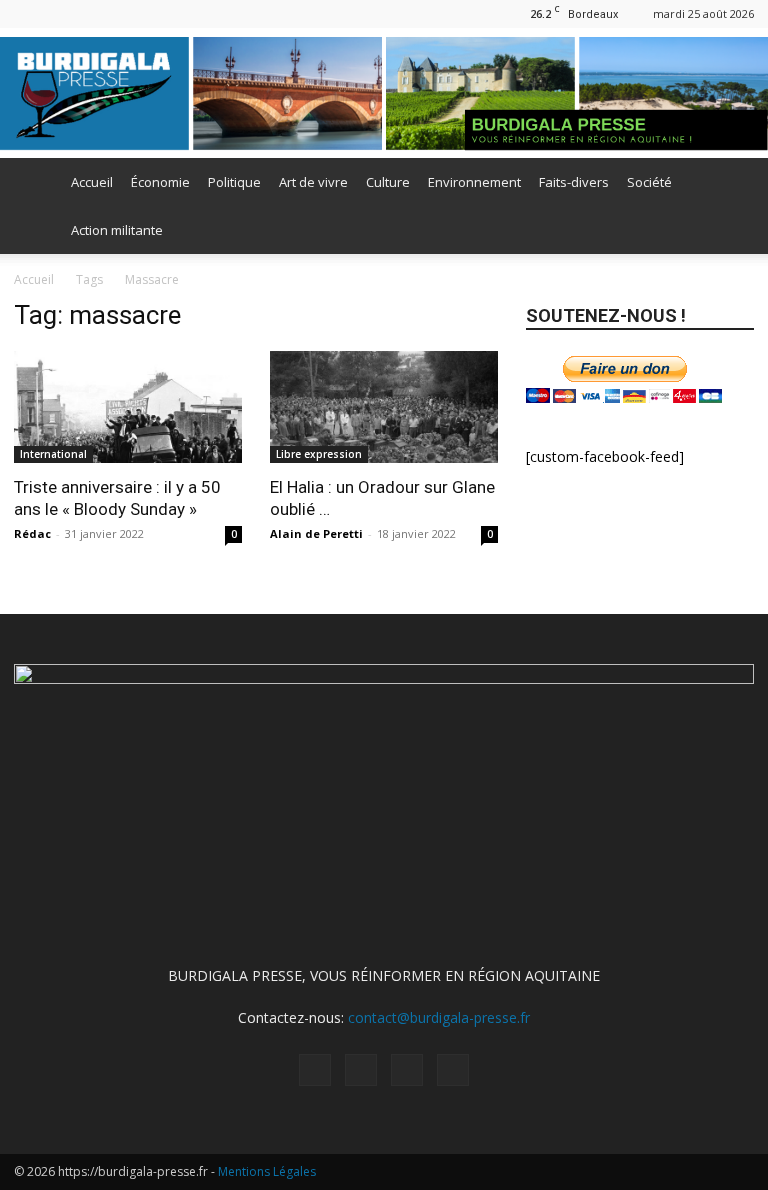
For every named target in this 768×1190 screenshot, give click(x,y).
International (53, 454)
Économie (160, 182)
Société (649, 182)
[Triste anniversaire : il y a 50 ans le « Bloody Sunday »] (128, 407)
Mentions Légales (267, 1171)
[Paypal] (62, 13)
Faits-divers (574, 182)
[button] (730, 182)
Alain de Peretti (316, 533)
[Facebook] (29, 13)
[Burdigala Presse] (384, 93)
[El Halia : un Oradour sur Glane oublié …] (384, 407)
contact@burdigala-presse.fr (439, 1017)
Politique (234, 182)
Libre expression (319, 454)
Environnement (474, 182)
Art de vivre (313, 182)
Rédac (32, 533)
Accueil (92, 182)
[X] (95, 13)
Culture (388, 182)
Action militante (117, 230)
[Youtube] (128, 13)
